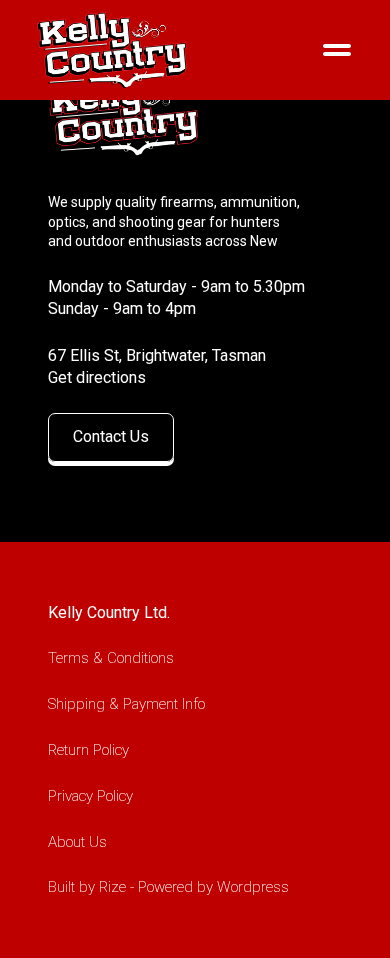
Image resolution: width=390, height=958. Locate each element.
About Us (77, 842)
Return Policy (88, 750)
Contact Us (111, 436)
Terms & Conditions (111, 658)
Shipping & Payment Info (126, 704)
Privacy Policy (90, 796)
